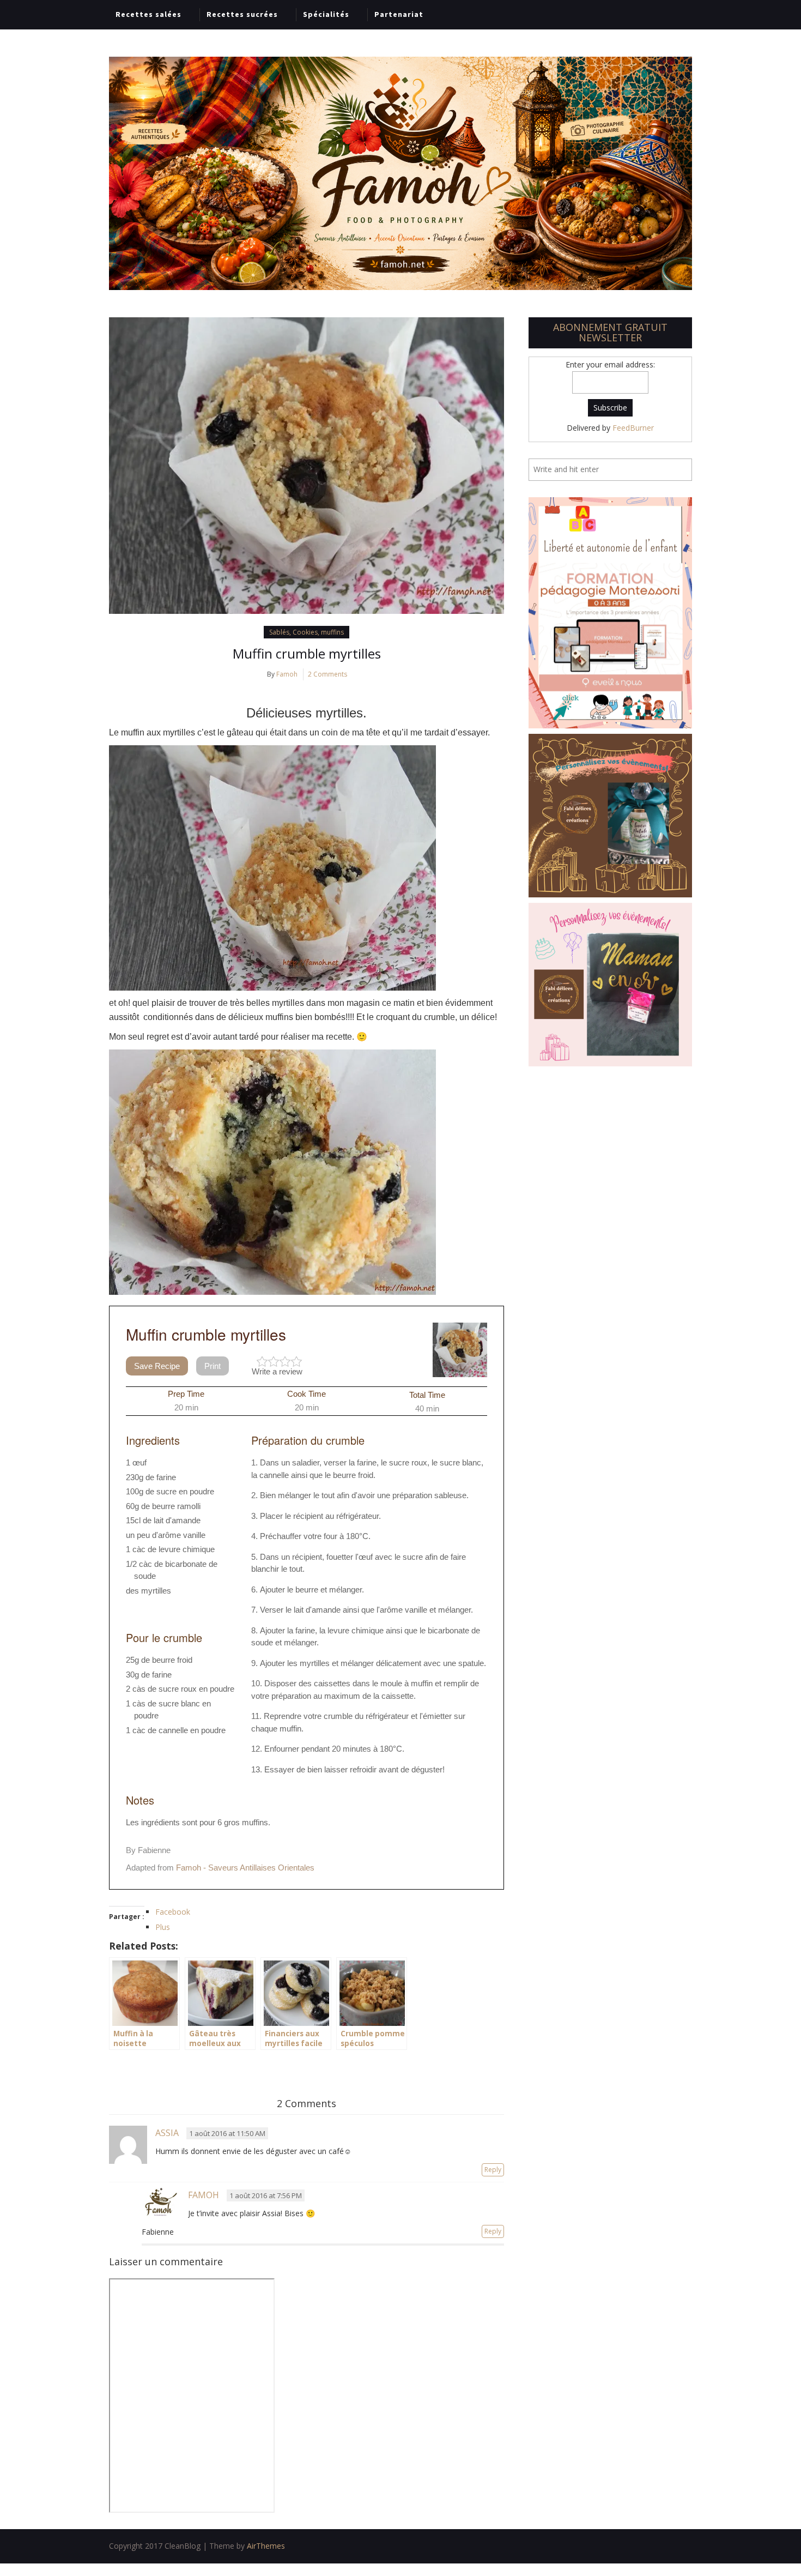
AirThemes (266, 2546)
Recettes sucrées (242, 14)
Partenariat (399, 14)
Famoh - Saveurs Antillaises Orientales (245, 1868)
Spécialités (326, 14)
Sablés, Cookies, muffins (307, 632)
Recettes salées (148, 14)
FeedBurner (633, 428)
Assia (167, 2133)
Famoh (287, 674)
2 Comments (327, 674)
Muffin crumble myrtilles (307, 653)
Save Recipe (157, 1366)
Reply (493, 2170)
